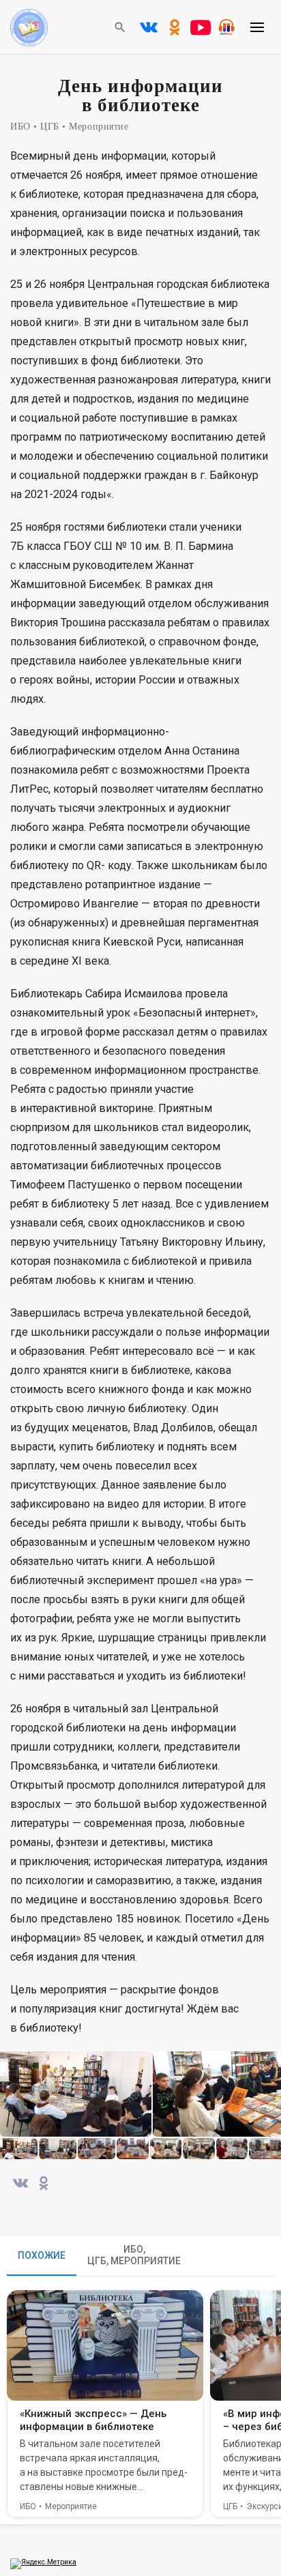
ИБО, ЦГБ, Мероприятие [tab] (134, 2255)
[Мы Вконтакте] (149, 27)
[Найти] (120, 27)
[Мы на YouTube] (201, 27)
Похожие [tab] (42, 2255)
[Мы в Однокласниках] (175, 27)
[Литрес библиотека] (226, 27)
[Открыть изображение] (76, 2094)
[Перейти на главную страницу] (29, 43)
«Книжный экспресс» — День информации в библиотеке (93, 2420)
